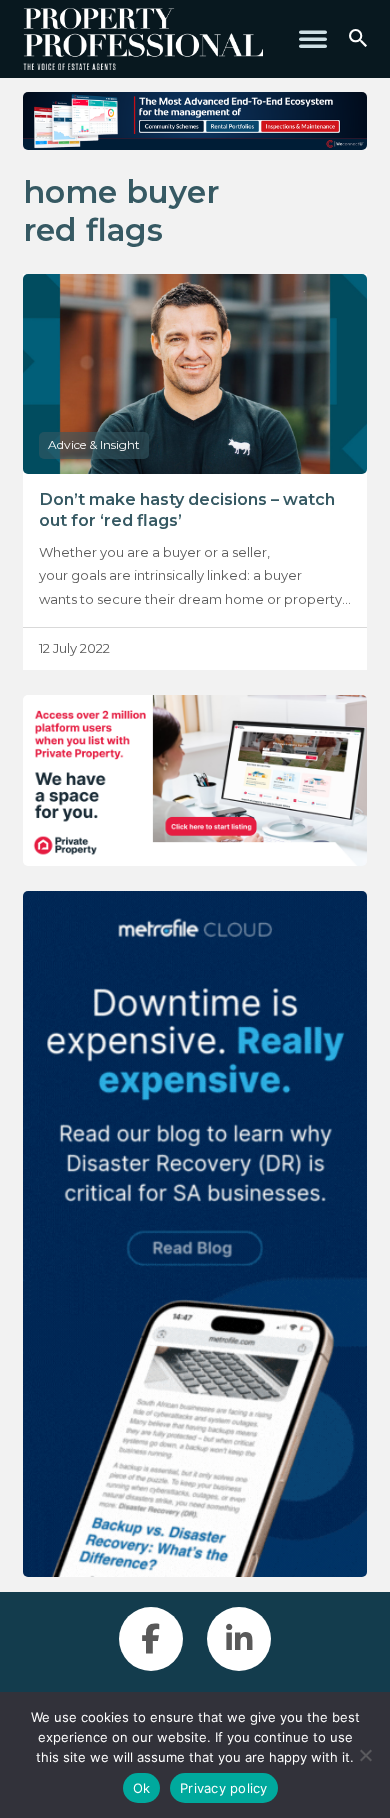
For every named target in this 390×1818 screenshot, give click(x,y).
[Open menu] (313, 39)
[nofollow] (194, 781)
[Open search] (358, 39)
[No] (365, 1755)
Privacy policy (224, 1788)
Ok (142, 1788)
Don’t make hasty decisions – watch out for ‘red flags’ (187, 509)
